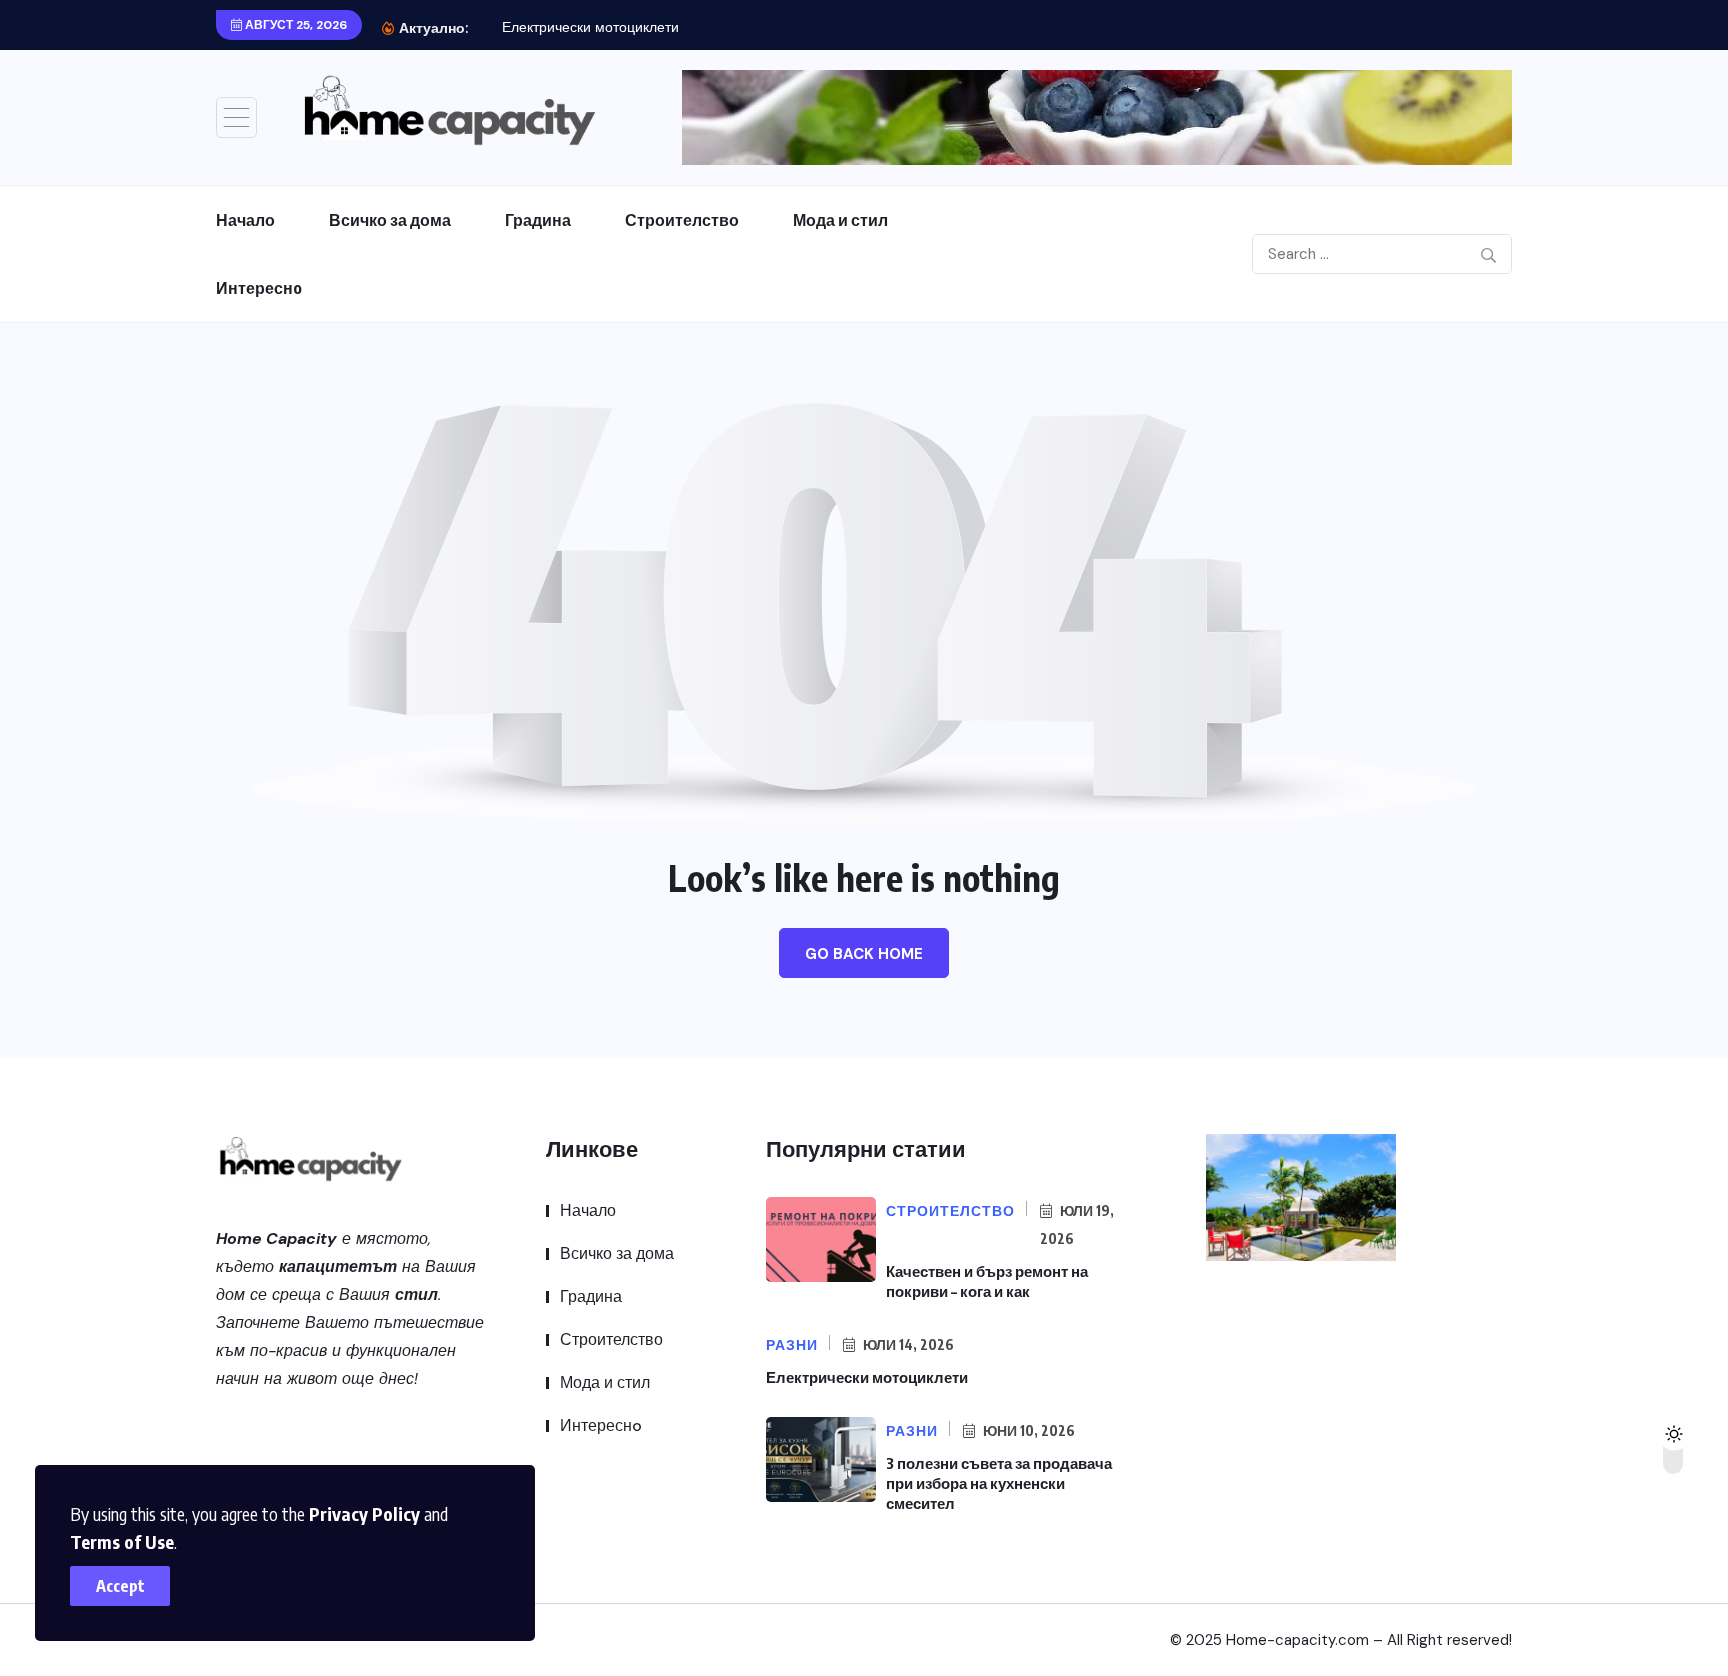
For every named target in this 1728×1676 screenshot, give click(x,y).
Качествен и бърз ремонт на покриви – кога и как (987, 1281)
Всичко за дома (390, 220)
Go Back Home (864, 954)
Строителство (682, 220)
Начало (245, 220)
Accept (120, 1586)
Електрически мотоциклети (590, 27)
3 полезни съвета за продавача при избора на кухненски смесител (999, 1483)
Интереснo (259, 288)
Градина (538, 220)
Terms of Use (122, 1541)
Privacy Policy (364, 1513)
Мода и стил (840, 220)
